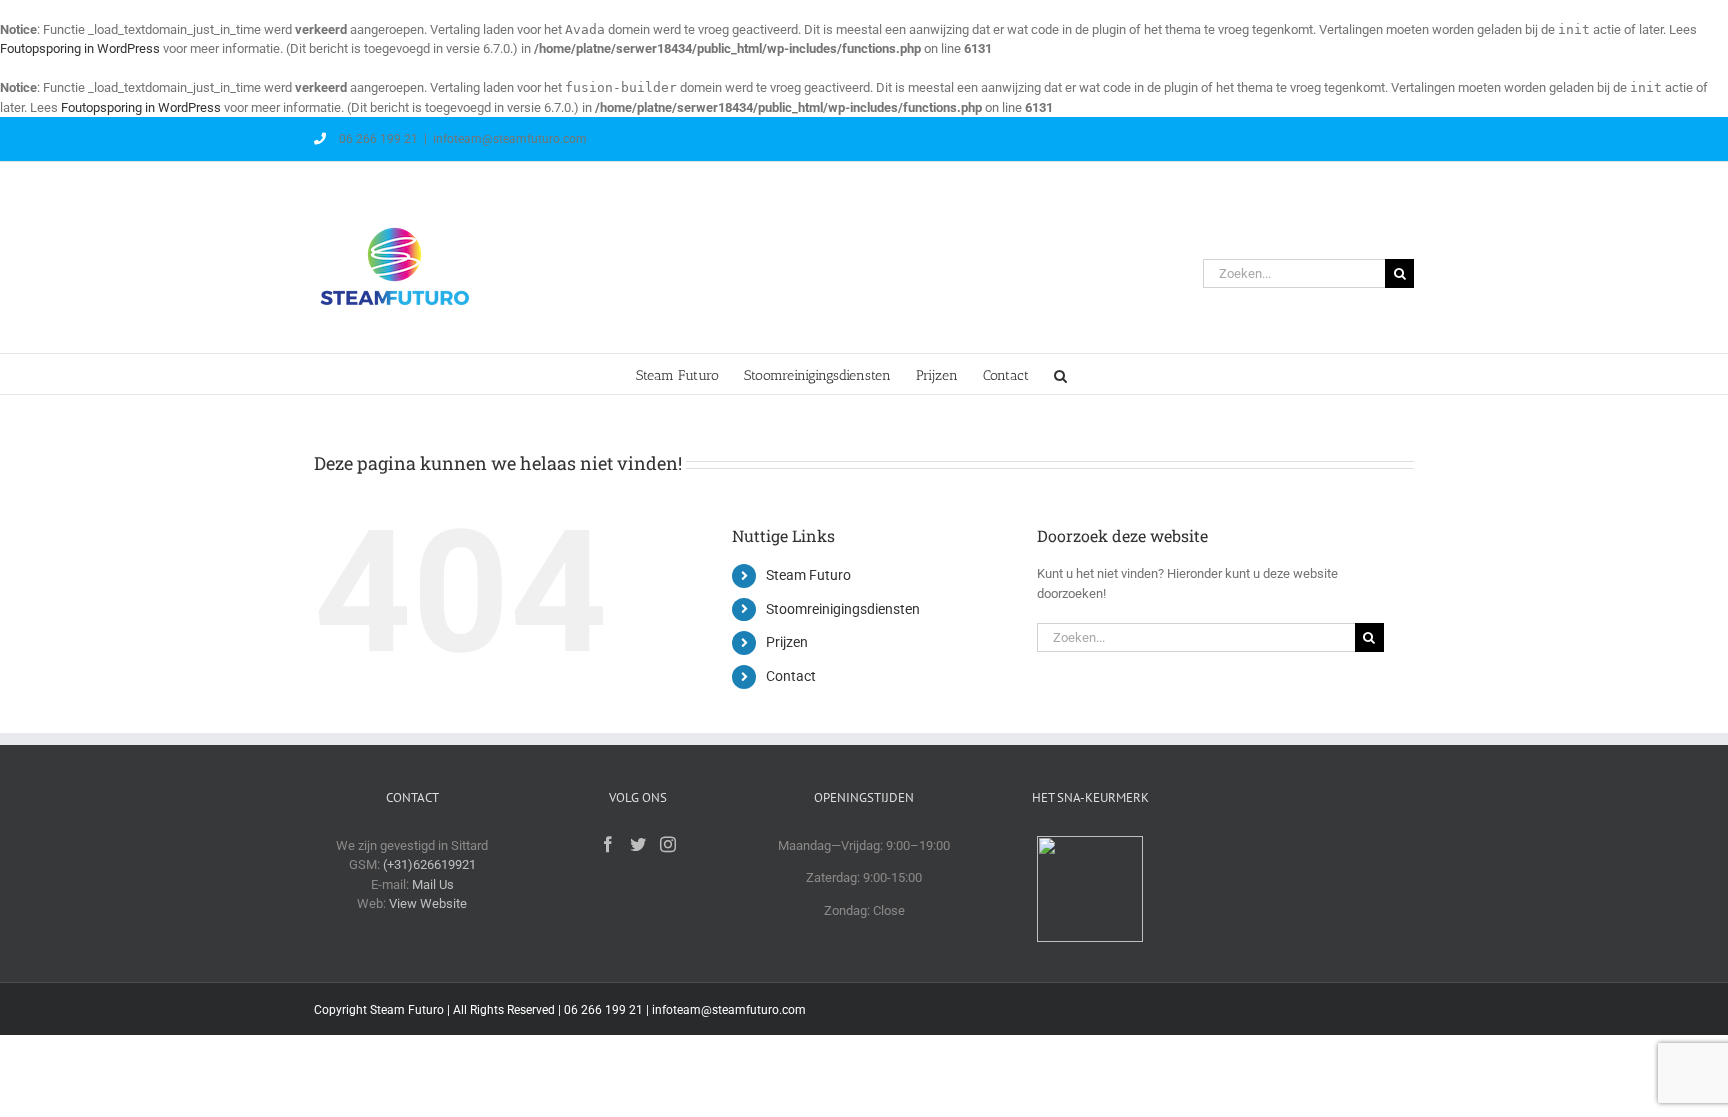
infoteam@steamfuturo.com (510, 139)
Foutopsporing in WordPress (80, 48)
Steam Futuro (808, 575)
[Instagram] (668, 844)
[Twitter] (638, 844)
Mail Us (433, 884)
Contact (791, 676)
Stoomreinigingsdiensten (843, 609)
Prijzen (787, 642)
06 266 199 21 (377, 139)
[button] (1060, 374)
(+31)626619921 (429, 864)
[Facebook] (608, 844)
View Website (428, 903)
